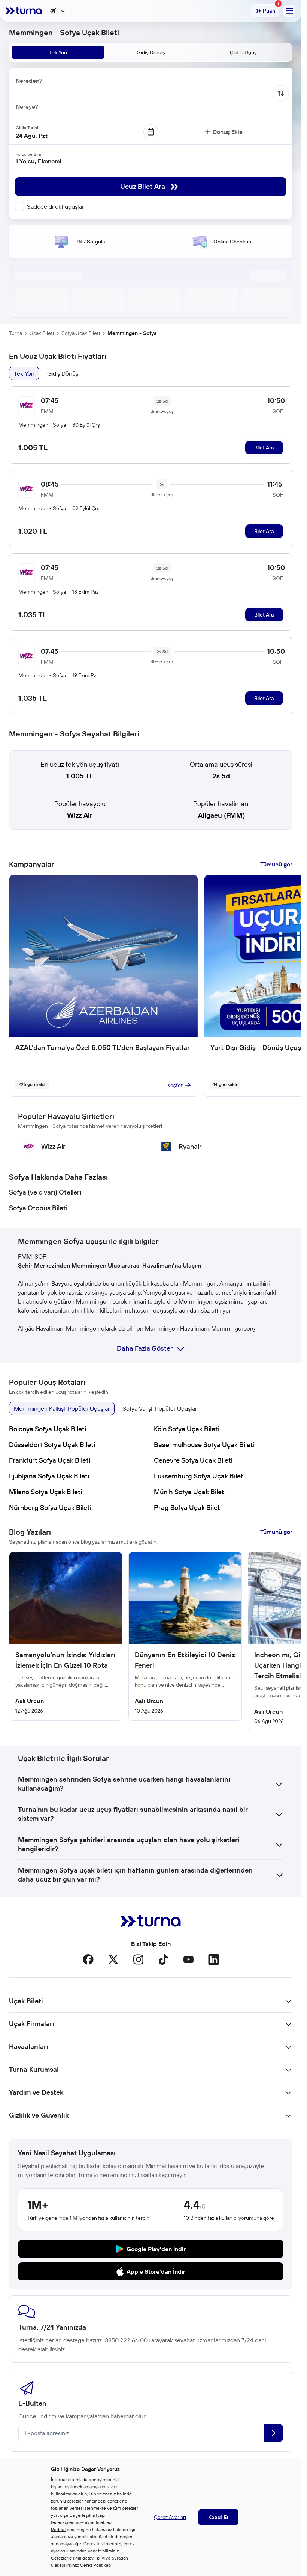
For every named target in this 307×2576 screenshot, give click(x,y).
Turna (16, 333)
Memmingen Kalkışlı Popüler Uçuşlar (62, 1408)
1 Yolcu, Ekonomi (39, 161)
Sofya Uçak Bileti (81, 333)
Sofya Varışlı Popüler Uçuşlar (160, 1408)
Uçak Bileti (42, 333)
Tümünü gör (276, 864)
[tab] (58, 52)
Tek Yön (24, 373)
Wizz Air (80, 815)
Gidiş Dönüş (63, 373)
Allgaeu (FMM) (221, 815)
